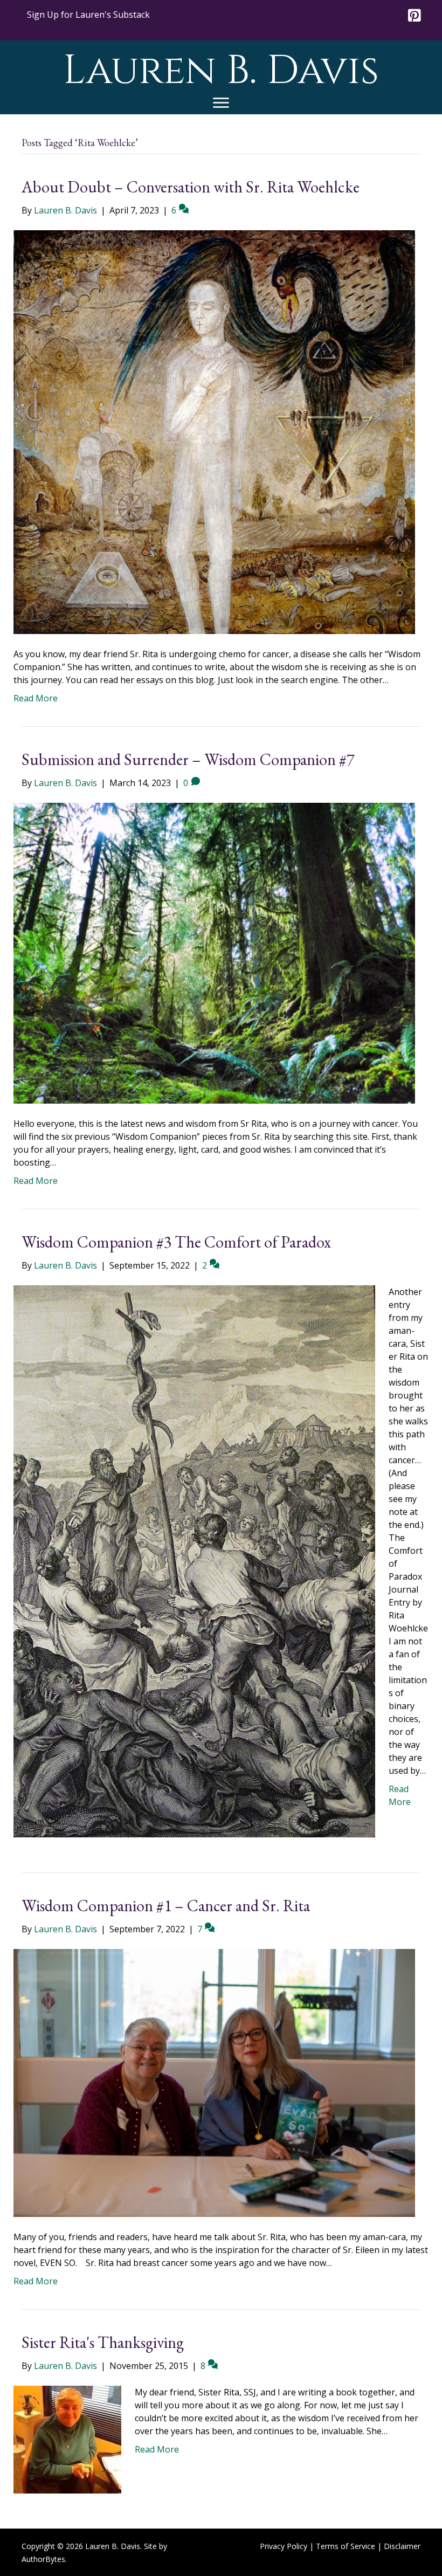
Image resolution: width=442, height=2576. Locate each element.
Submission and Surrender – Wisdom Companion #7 (188, 759)
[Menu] (221, 103)
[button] (88, 15)
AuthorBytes (43, 2559)
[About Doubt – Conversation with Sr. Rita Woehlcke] (214, 431)
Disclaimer (402, 2546)
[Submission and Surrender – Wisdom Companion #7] (214, 952)
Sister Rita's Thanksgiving (103, 2342)
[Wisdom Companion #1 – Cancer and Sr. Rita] (214, 2082)
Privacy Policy (284, 2546)
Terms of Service (346, 2546)
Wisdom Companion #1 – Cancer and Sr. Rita (166, 1906)
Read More (36, 698)
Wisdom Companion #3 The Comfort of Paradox (176, 1242)
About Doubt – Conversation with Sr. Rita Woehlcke (191, 187)
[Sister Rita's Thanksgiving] (67, 2439)
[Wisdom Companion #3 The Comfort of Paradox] (194, 1561)
